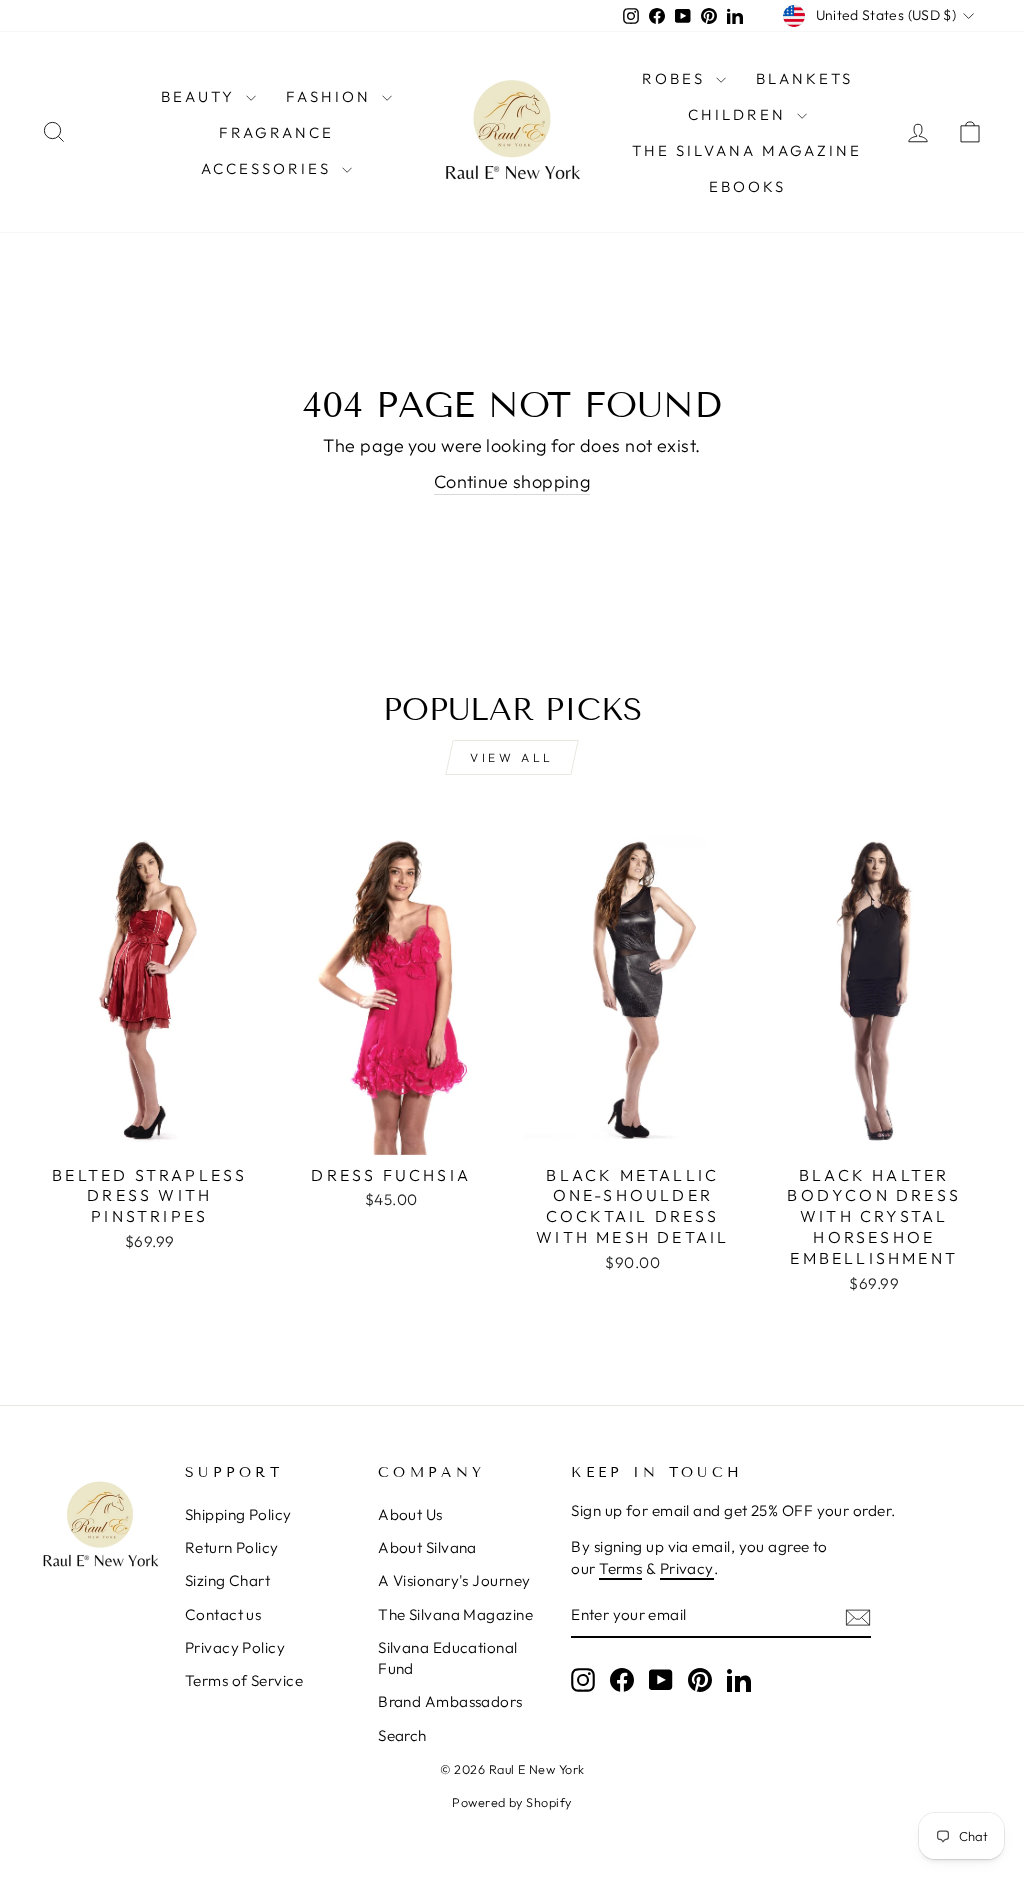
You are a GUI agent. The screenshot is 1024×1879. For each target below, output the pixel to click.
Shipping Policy (238, 1514)
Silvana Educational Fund (448, 1658)
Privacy (687, 1568)
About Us (410, 1514)
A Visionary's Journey (454, 1580)
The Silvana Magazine (747, 150)
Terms (620, 1568)
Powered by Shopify (511, 1802)
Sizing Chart (227, 1580)
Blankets (804, 78)
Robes (676, 78)
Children (740, 114)
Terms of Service (244, 1680)
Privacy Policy (235, 1647)
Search (402, 1735)
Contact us (223, 1614)
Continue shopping (512, 481)
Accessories (269, 168)
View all (512, 757)
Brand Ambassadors (450, 1701)
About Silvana (427, 1547)
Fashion (331, 96)
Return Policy (232, 1547)
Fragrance (276, 132)
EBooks (747, 186)
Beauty (201, 96)
